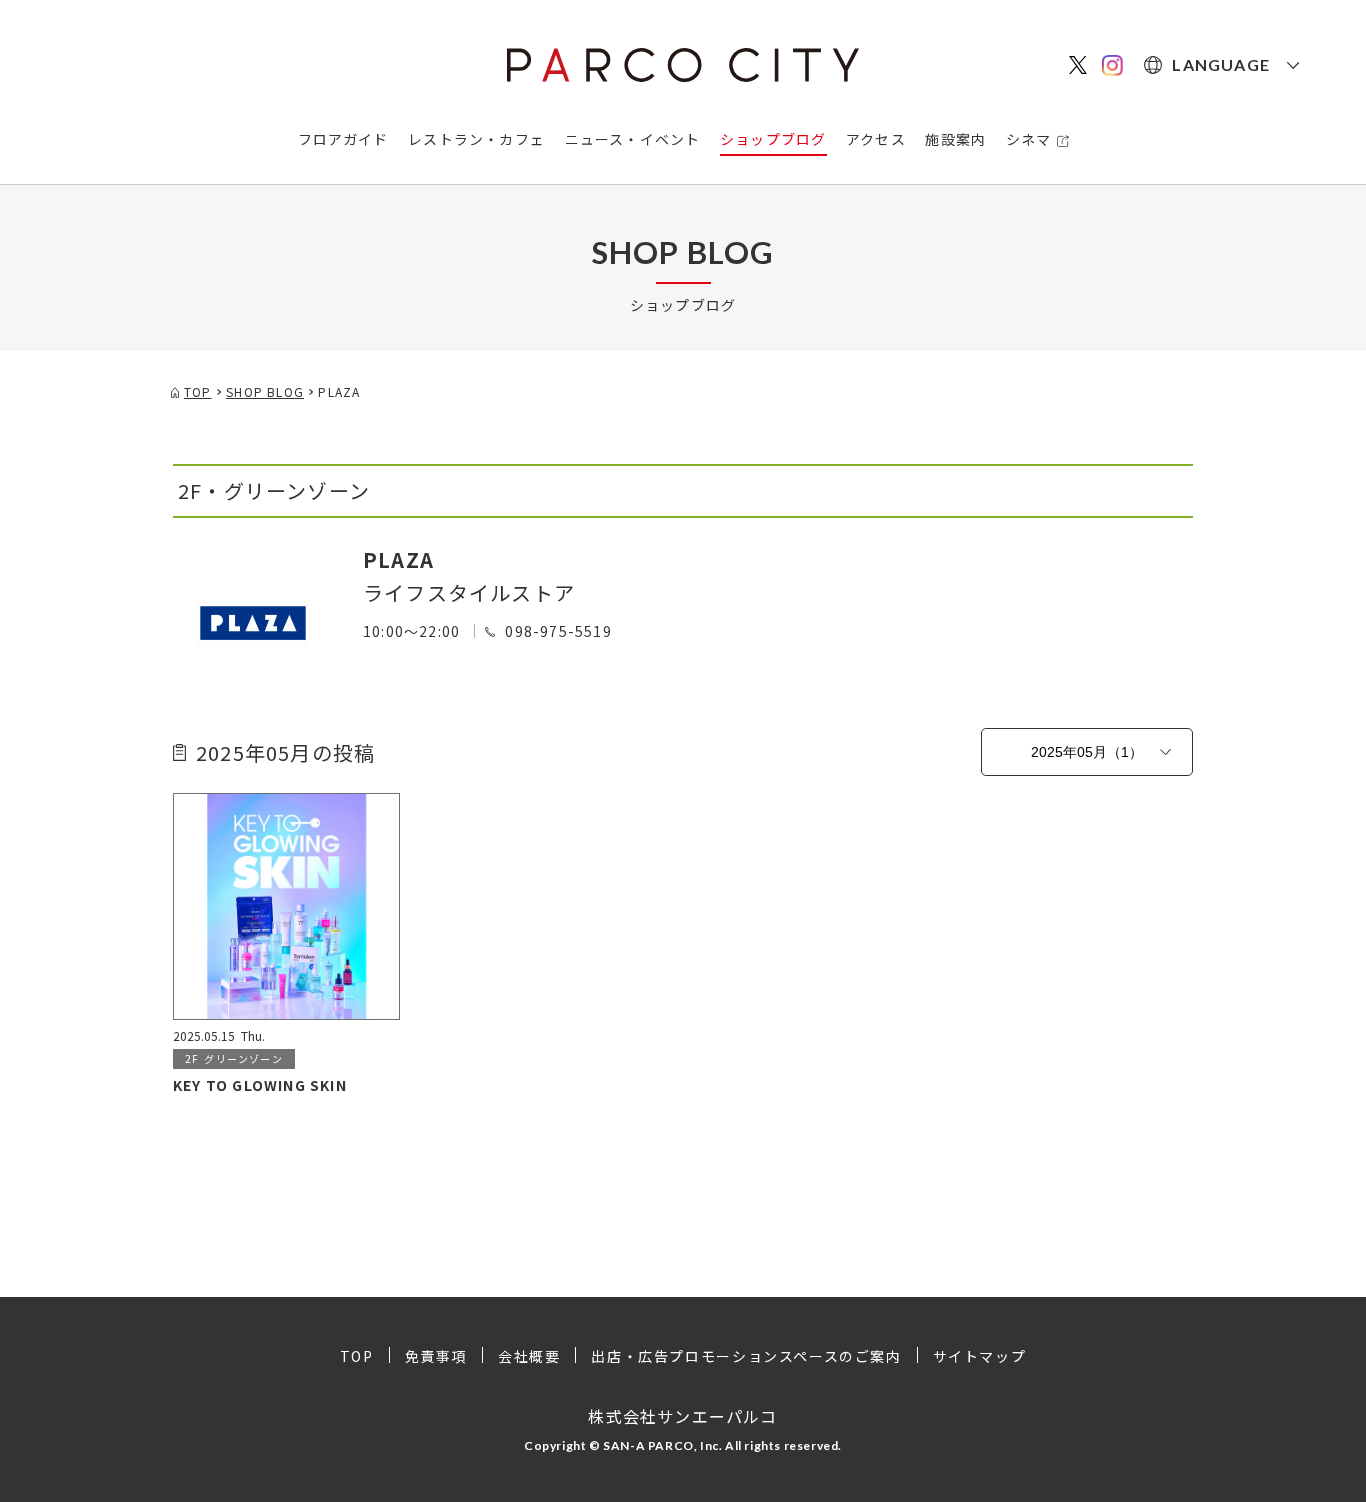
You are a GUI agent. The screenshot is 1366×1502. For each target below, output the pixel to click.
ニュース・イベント (633, 139)
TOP (357, 1356)
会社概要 (529, 1356)
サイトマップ (980, 1356)
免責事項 (436, 1356)
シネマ (1029, 139)
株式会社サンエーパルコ (682, 1416)
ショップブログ (773, 139)
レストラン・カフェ (476, 139)
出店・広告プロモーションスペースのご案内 (746, 1356)
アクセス (876, 139)
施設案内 (955, 139)
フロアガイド (343, 139)
